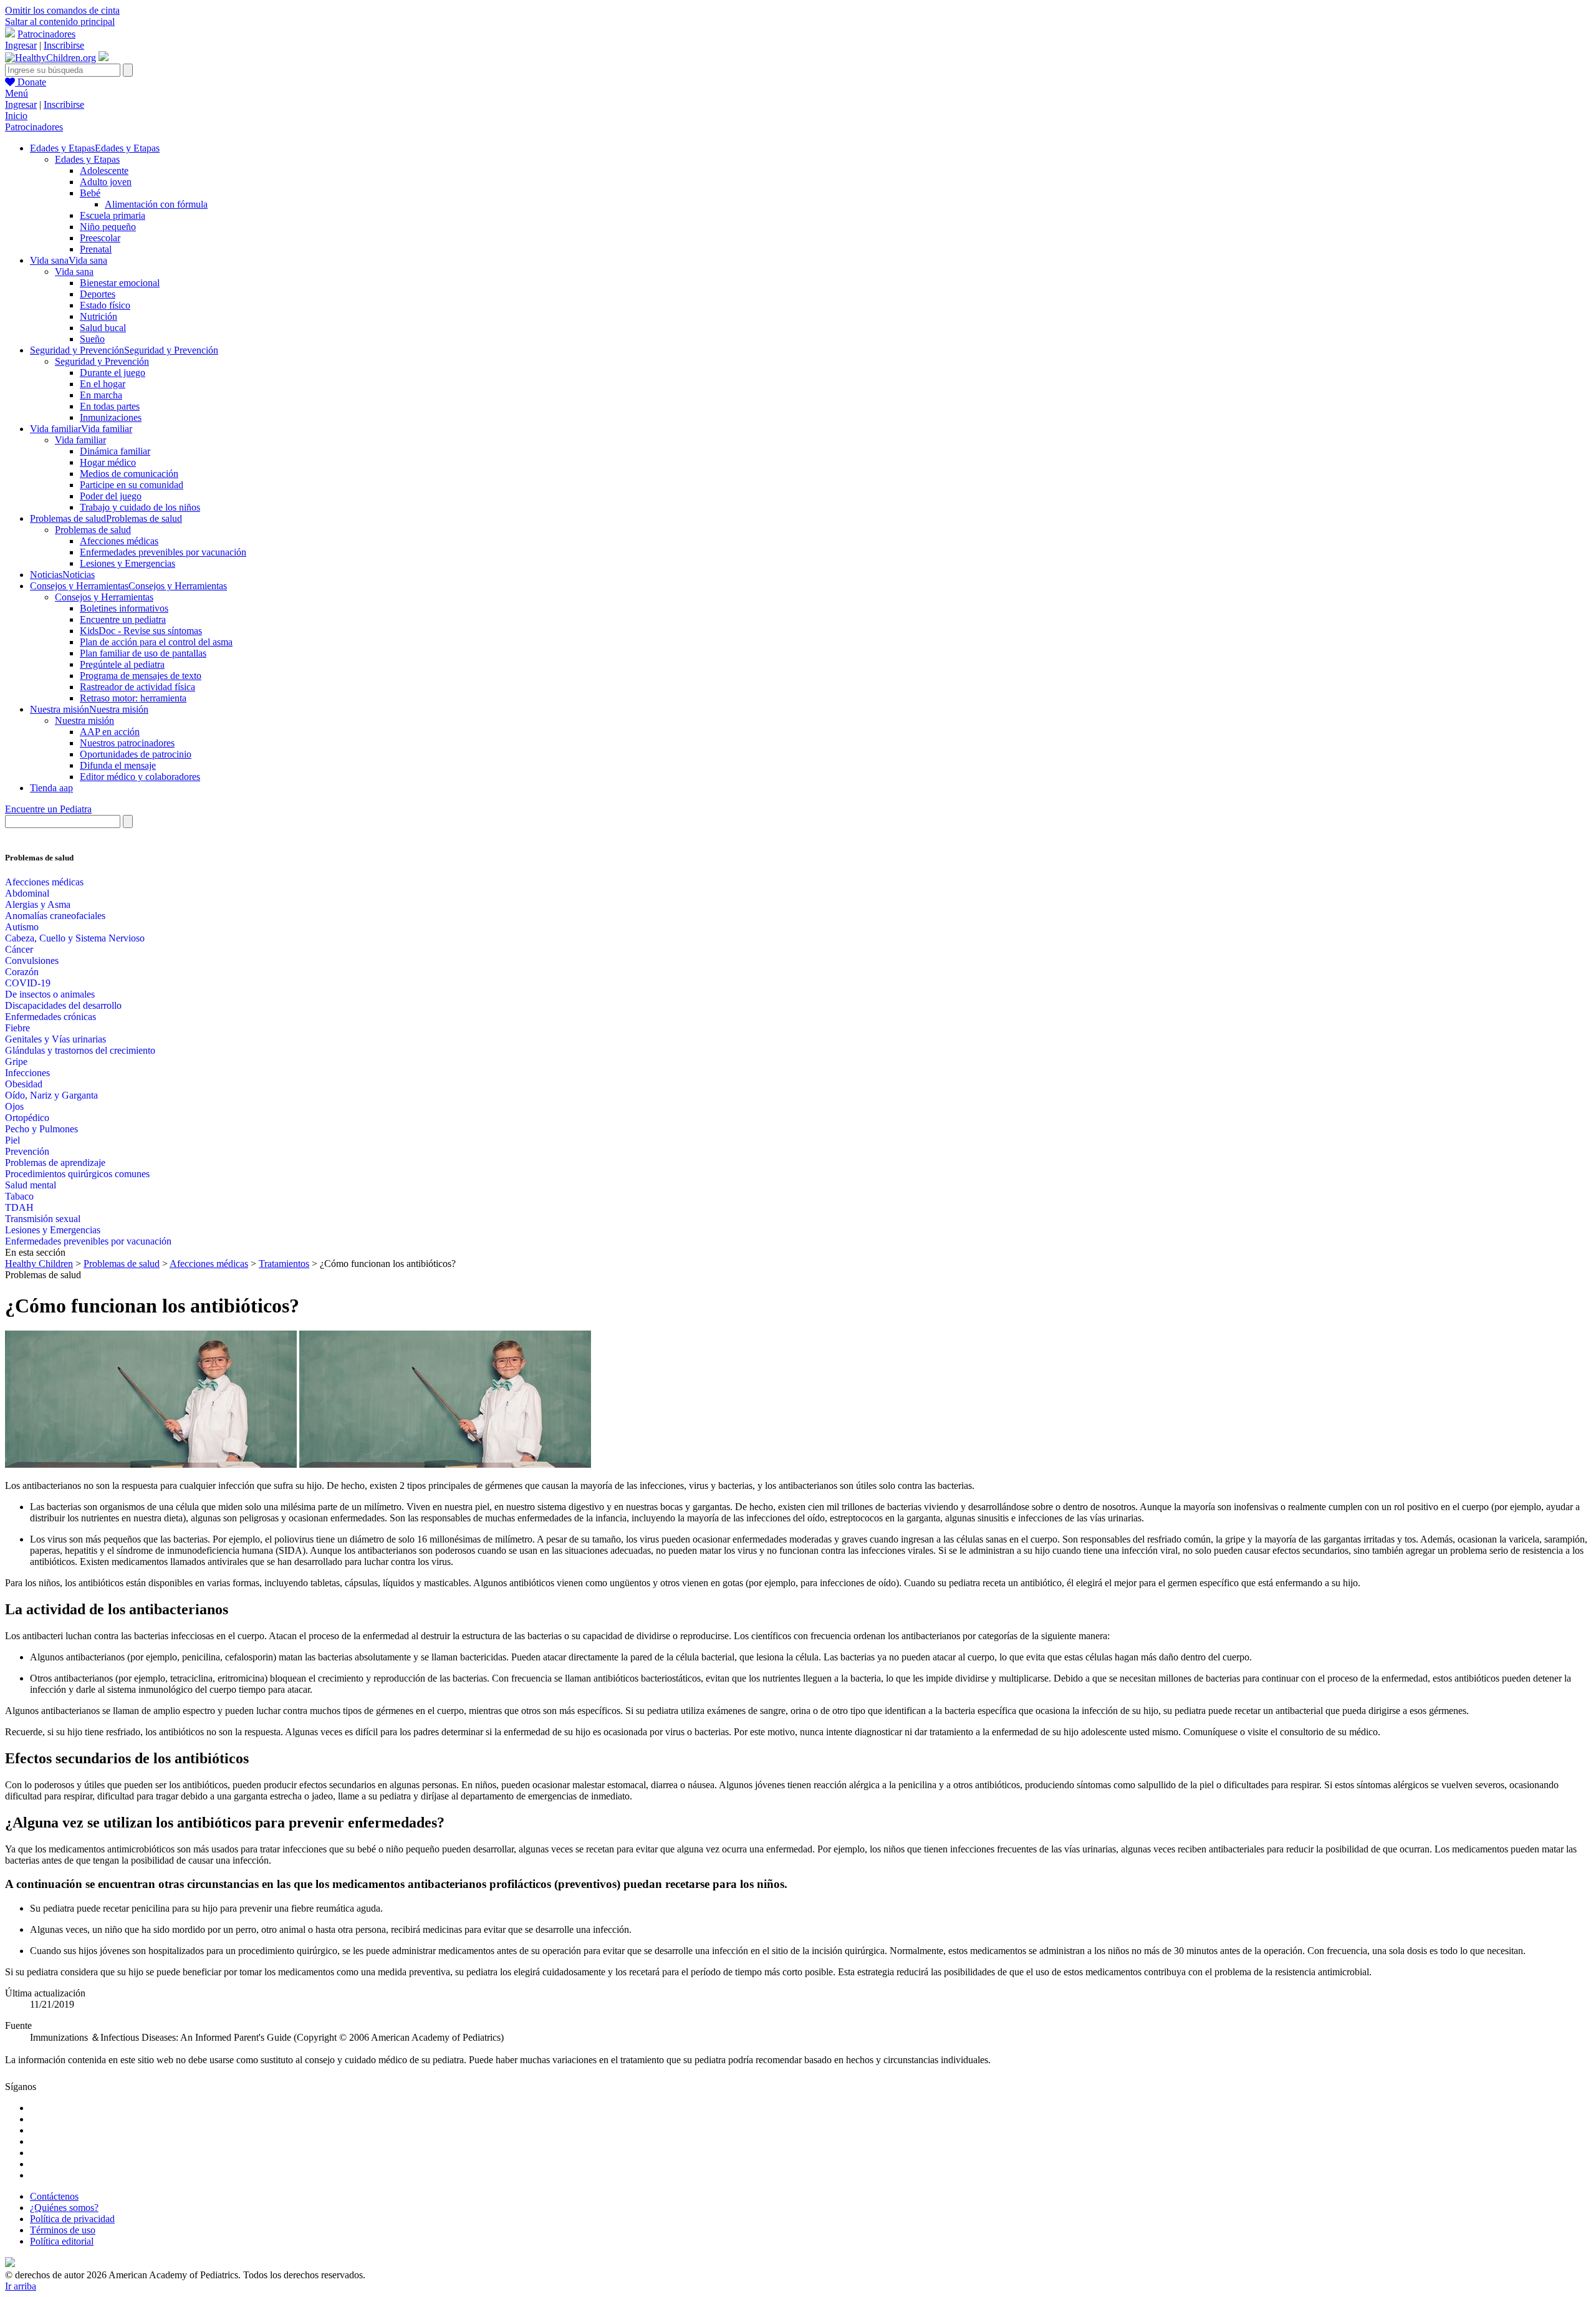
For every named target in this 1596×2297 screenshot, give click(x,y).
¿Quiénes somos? (64, 2208)
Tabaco (19, 1196)
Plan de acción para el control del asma (156, 642)
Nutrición (99, 316)
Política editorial (62, 2241)
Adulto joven (106, 182)
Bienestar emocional (120, 283)
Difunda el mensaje (118, 765)
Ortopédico (27, 1118)
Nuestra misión (84, 720)
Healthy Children (39, 1264)
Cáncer (19, 949)
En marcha (101, 395)
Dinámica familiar (115, 451)
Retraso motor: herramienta (133, 698)
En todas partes (110, 406)
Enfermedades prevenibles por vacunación (163, 552)
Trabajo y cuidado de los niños (140, 507)
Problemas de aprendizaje (55, 1163)
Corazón (22, 972)
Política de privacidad (72, 2219)
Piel (12, 1140)
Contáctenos (54, 2196)
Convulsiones (32, 961)
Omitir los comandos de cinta (62, 10)
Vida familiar (80, 440)
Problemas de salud (93, 530)
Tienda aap (51, 788)
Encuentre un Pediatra (48, 809)
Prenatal (96, 249)
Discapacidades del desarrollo (63, 1005)
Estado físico (105, 305)
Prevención (27, 1151)
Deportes (98, 294)
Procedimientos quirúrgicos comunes (77, 1174)
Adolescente (104, 171)
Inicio (16, 116)
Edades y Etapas (87, 159)
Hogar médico (108, 462)
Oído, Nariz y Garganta (51, 1095)
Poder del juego (111, 496)
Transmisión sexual (43, 1219)
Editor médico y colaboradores (140, 777)
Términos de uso (63, 2230)
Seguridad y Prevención (102, 361)
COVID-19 (28, 983)
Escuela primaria (113, 215)
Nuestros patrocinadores (127, 743)
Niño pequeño (108, 227)
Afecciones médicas (119, 541)
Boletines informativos (124, 608)
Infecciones (27, 1073)
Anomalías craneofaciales (55, 916)
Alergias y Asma (38, 904)
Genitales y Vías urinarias (55, 1039)
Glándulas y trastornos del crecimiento (80, 1050)
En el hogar (103, 384)
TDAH (19, 1207)
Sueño (92, 339)
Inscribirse (64, 45)
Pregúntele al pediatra (122, 664)
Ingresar (21, 45)
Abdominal (27, 893)
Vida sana (74, 272)
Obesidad (24, 1084)
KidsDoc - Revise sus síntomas (141, 631)
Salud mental (31, 1185)
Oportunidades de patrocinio (136, 754)
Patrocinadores (46, 34)
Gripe (16, 1062)
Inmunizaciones (111, 417)
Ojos (14, 1106)
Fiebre (17, 1028)
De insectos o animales (50, 994)
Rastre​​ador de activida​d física (137, 687)
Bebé (90, 193)
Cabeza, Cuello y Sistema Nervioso (75, 938)
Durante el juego (113, 373)
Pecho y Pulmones (41, 1129)
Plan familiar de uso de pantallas (143, 653)
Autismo (22, 927)
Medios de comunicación (129, 474)
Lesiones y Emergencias (127, 563)
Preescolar (100, 238)
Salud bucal (103, 328)
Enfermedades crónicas (50, 1017)
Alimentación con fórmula (156, 204)
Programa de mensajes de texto (141, 676)
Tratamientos (284, 1264)
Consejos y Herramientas (104, 597)
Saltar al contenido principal (60, 22)
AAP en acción (110, 732)
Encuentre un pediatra (123, 619)
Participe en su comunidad (132, 485)
